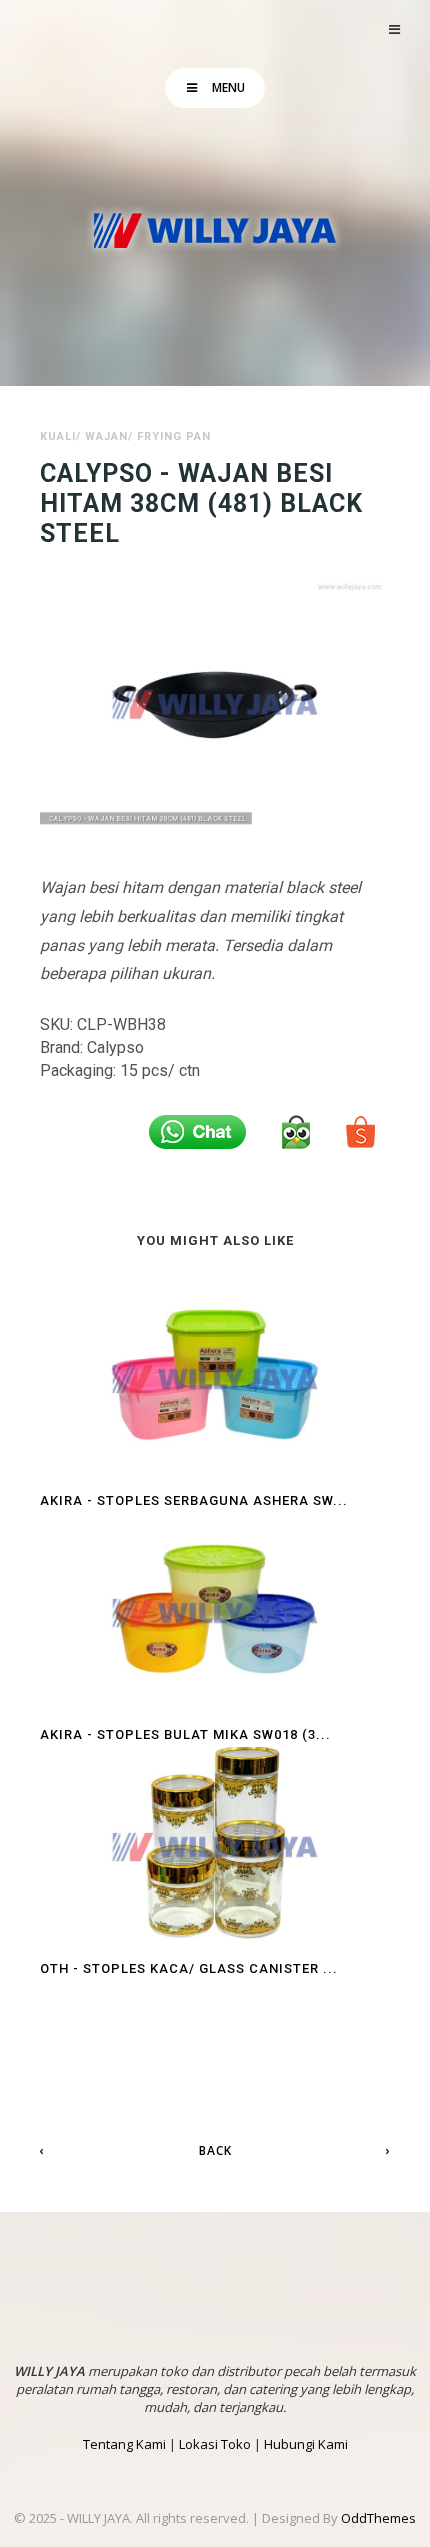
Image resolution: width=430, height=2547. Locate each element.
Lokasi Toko (215, 2444)
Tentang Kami (124, 2444)
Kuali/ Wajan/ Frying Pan (125, 436)
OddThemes (378, 2518)
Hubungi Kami (306, 2444)
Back (215, 2150)
